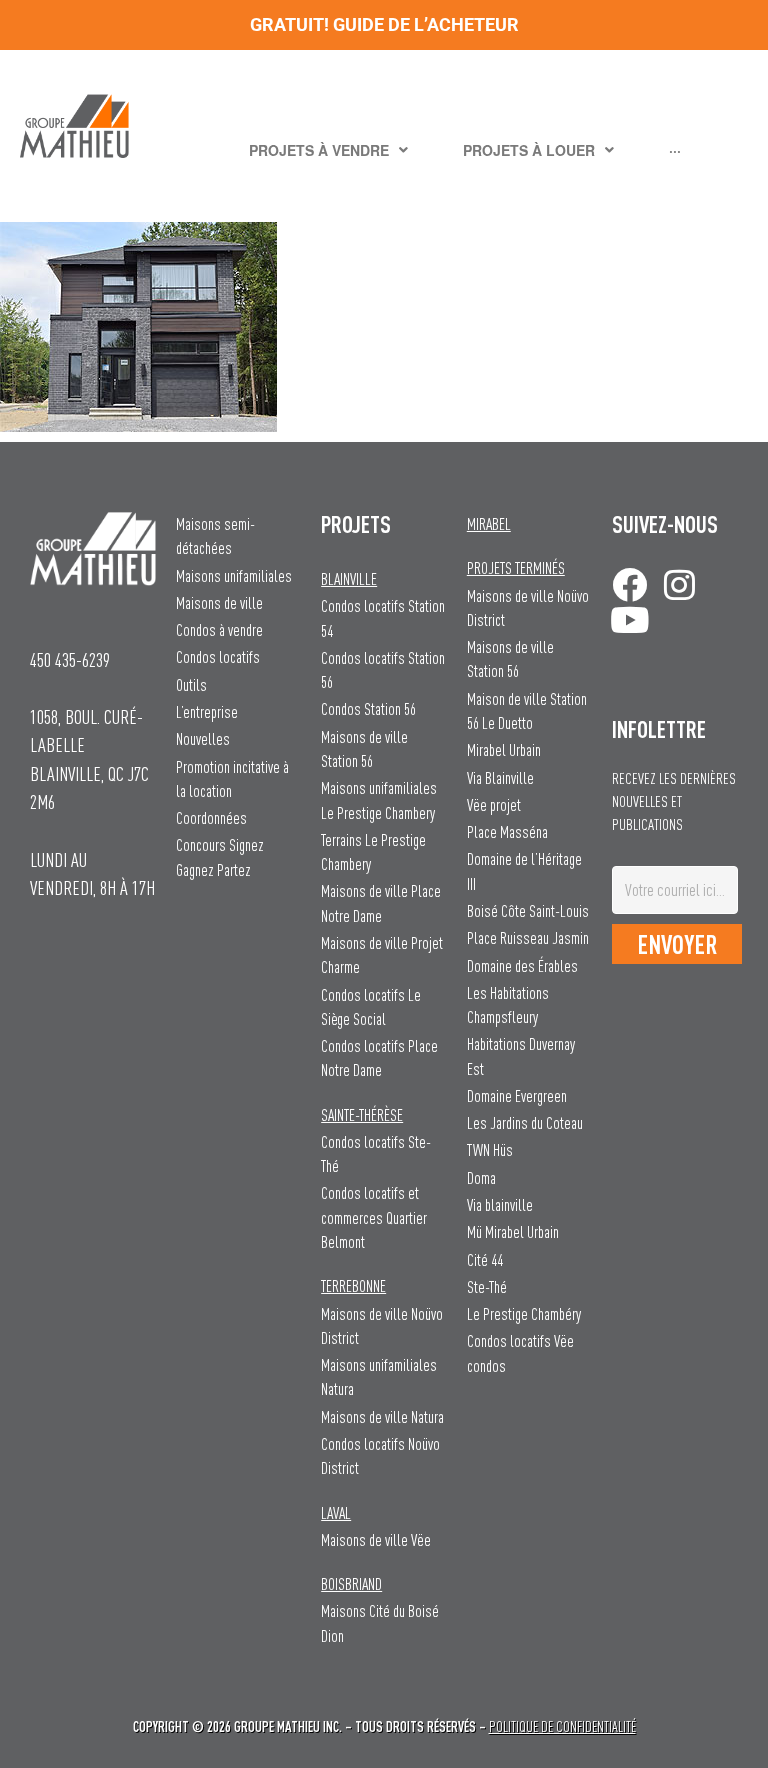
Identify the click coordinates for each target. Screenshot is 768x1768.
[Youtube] (629, 619)
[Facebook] (629, 584)
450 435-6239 (70, 659)
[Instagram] (679, 584)
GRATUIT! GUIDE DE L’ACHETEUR (384, 24)
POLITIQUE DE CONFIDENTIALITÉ (562, 1726)
